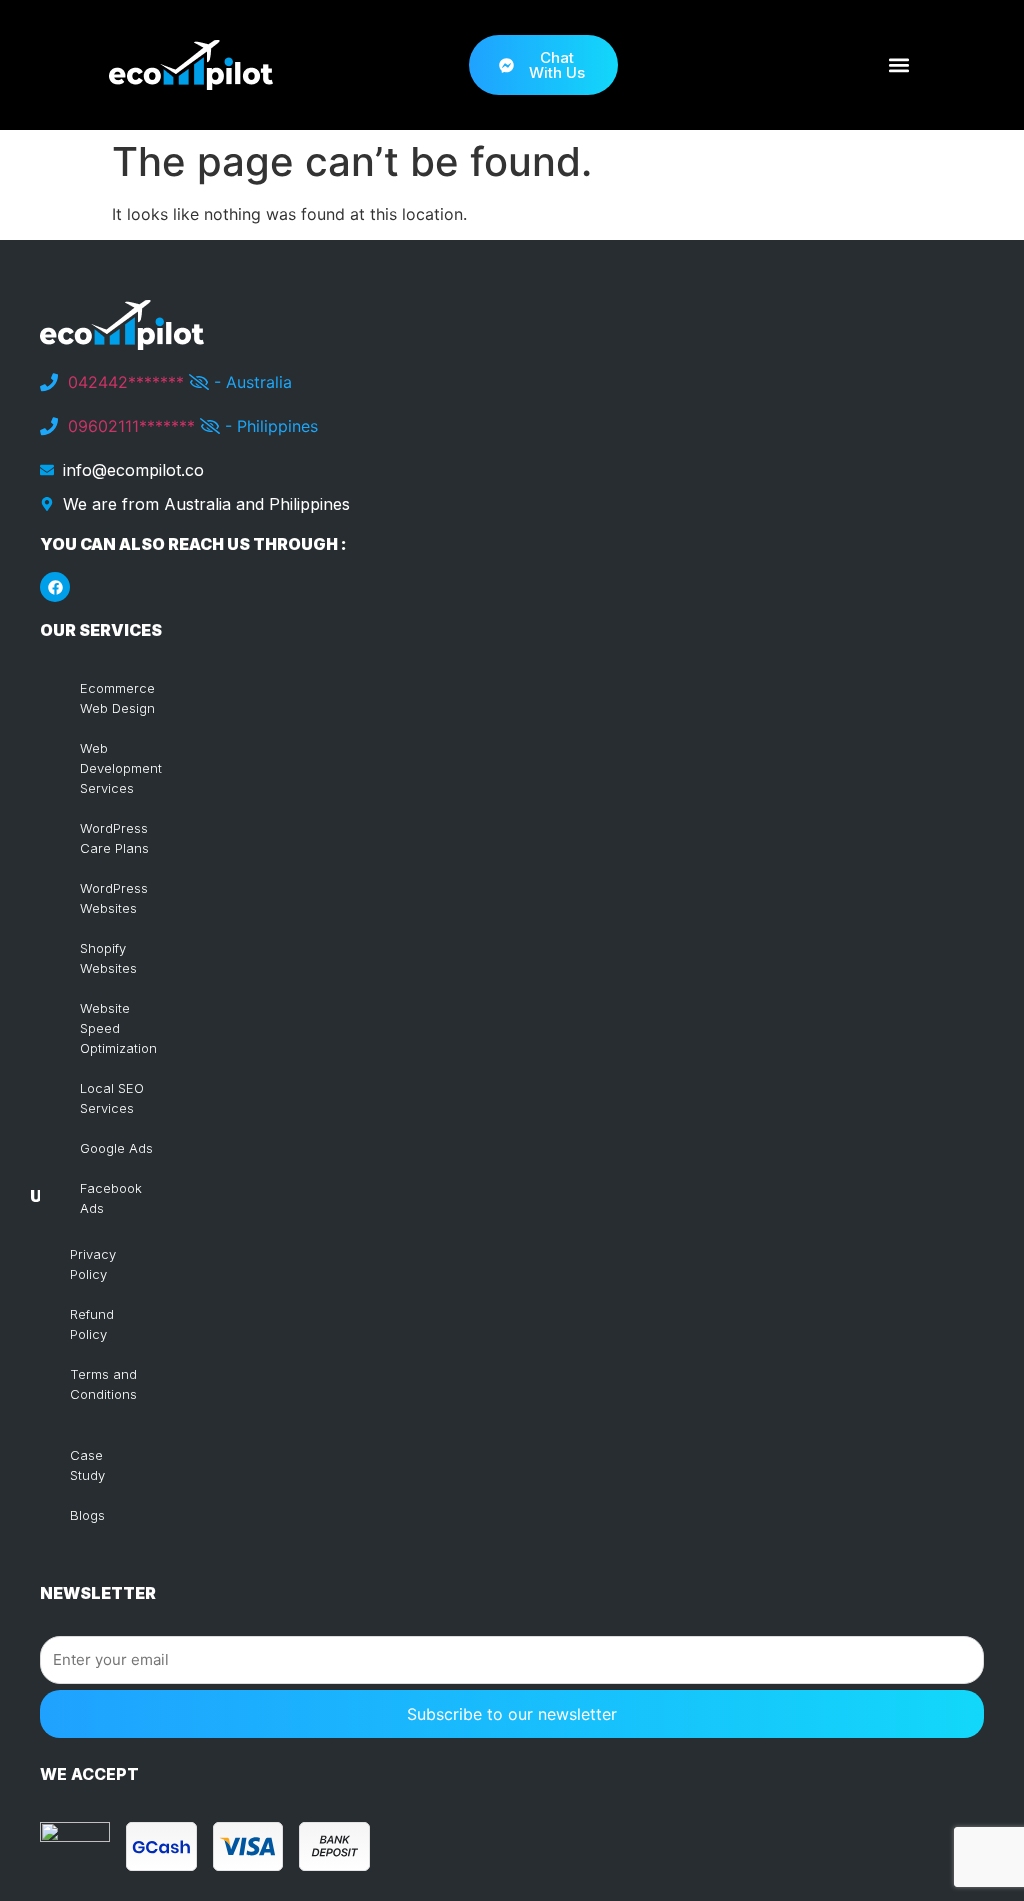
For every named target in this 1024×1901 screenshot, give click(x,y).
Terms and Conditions (103, 1384)
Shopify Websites (108, 958)
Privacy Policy (93, 1264)
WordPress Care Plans (114, 838)
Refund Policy (92, 1324)
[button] (898, 65)
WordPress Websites (114, 898)
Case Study (87, 1465)
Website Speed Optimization (118, 1028)
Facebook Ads (111, 1198)
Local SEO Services (112, 1098)
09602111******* (131, 426)
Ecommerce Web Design (117, 698)
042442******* (126, 382)
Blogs (87, 1515)
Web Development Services (121, 768)
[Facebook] (55, 587)
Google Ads (116, 1148)
